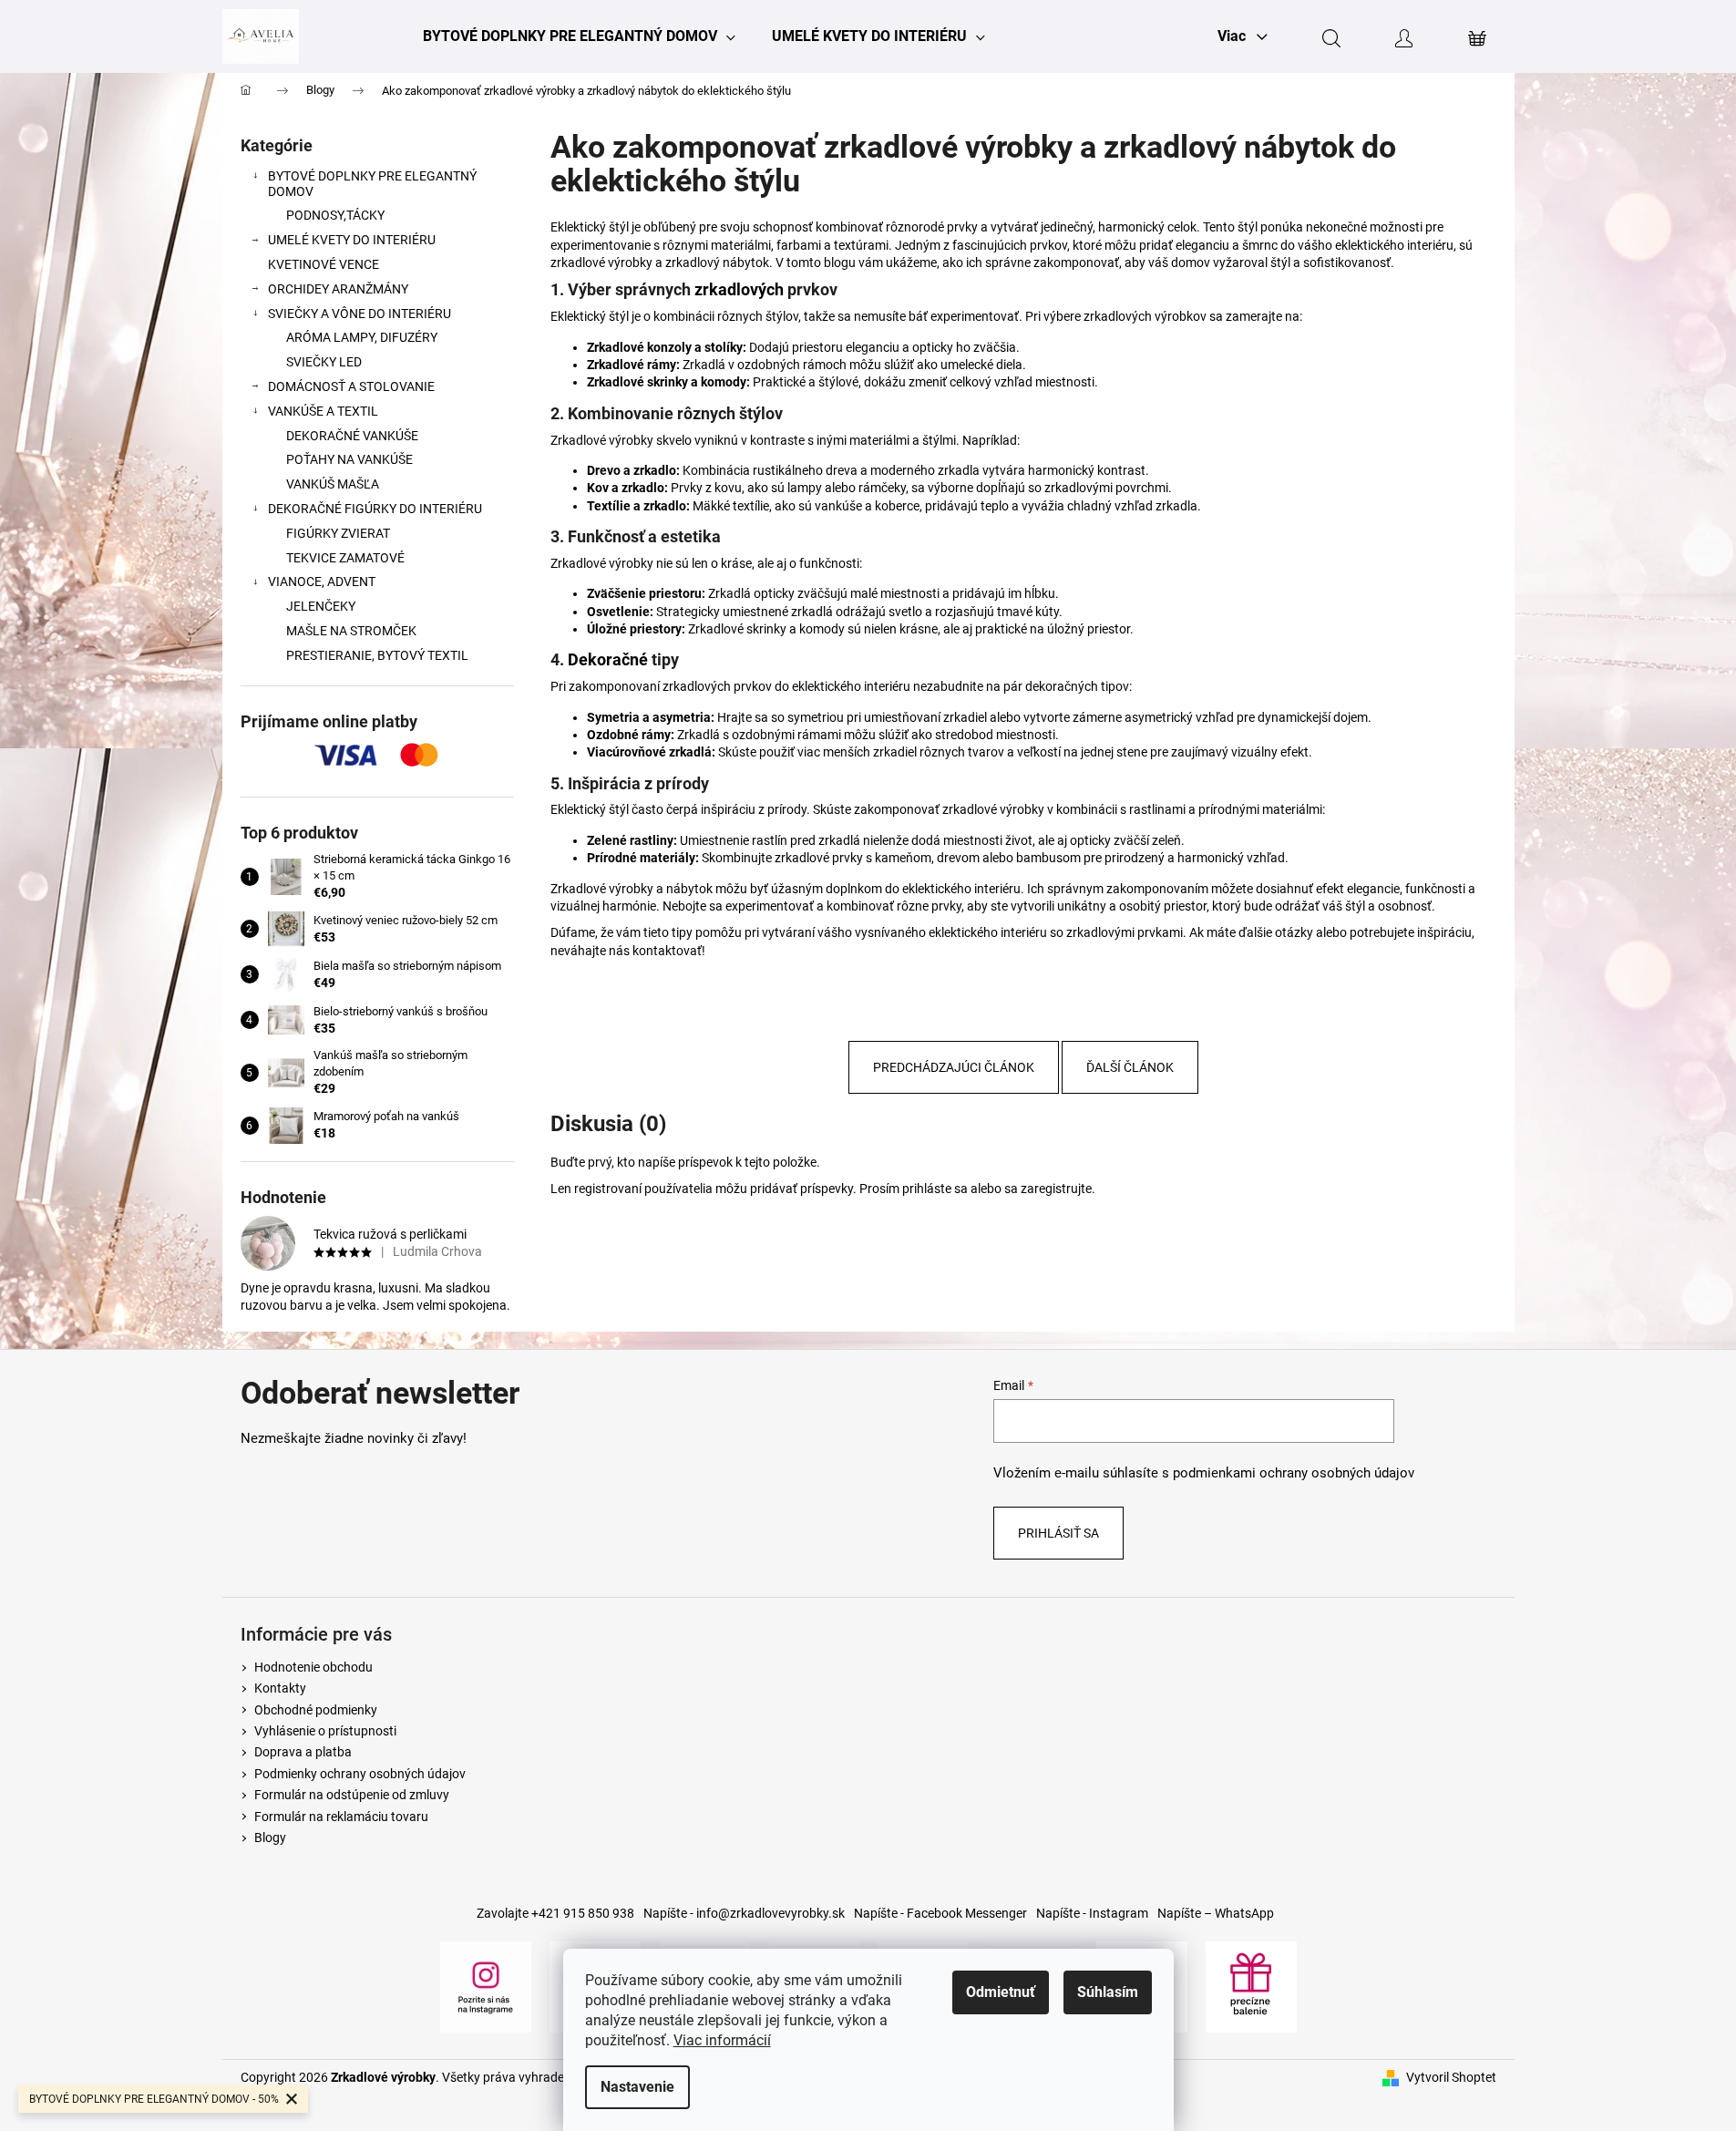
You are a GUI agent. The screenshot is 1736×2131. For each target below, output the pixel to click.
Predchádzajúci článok (954, 1067)
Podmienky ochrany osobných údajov (360, 1774)
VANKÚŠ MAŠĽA (333, 484)
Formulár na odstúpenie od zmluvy (352, 1795)
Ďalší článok (1130, 1067)
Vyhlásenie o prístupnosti (325, 1731)
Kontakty (280, 1688)
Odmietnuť (1001, 1992)
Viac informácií (722, 2040)
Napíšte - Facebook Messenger (940, 1913)
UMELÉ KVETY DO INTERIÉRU (352, 240)
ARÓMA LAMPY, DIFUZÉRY (362, 337)
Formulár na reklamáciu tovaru (341, 1817)
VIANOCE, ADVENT (322, 582)
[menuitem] (579, 36)
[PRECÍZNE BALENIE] (1251, 1985)
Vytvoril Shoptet (1451, 2077)
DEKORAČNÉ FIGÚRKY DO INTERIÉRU (375, 509)
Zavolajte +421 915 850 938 (555, 1913)
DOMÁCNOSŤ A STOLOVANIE (351, 386)
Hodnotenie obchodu (313, 1667)
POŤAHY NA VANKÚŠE (349, 459)
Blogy (270, 1838)
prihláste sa (935, 1189)
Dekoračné (610, 659)
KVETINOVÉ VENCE (324, 264)
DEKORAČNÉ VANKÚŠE (352, 436)
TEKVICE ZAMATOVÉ (345, 558)
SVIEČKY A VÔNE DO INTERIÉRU (360, 314)
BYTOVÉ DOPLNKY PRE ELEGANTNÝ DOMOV (372, 184)
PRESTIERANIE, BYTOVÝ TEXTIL (377, 655)
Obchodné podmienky (316, 1710)
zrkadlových (741, 289)
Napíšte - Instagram (1092, 1913)
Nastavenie (637, 2087)
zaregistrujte (1056, 1189)
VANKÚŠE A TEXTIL (323, 411)
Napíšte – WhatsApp (1216, 1913)
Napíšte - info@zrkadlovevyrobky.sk (744, 1913)
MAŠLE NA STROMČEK (351, 631)
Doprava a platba (303, 1752)
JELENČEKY (321, 606)
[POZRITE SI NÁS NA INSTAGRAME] (486, 1985)
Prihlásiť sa (1058, 1533)
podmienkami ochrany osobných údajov (1294, 1473)
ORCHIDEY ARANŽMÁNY (338, 289)
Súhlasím (1108, 1992)
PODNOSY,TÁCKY (335, 215)
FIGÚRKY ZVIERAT (338, 533)
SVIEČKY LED (324, 362)
